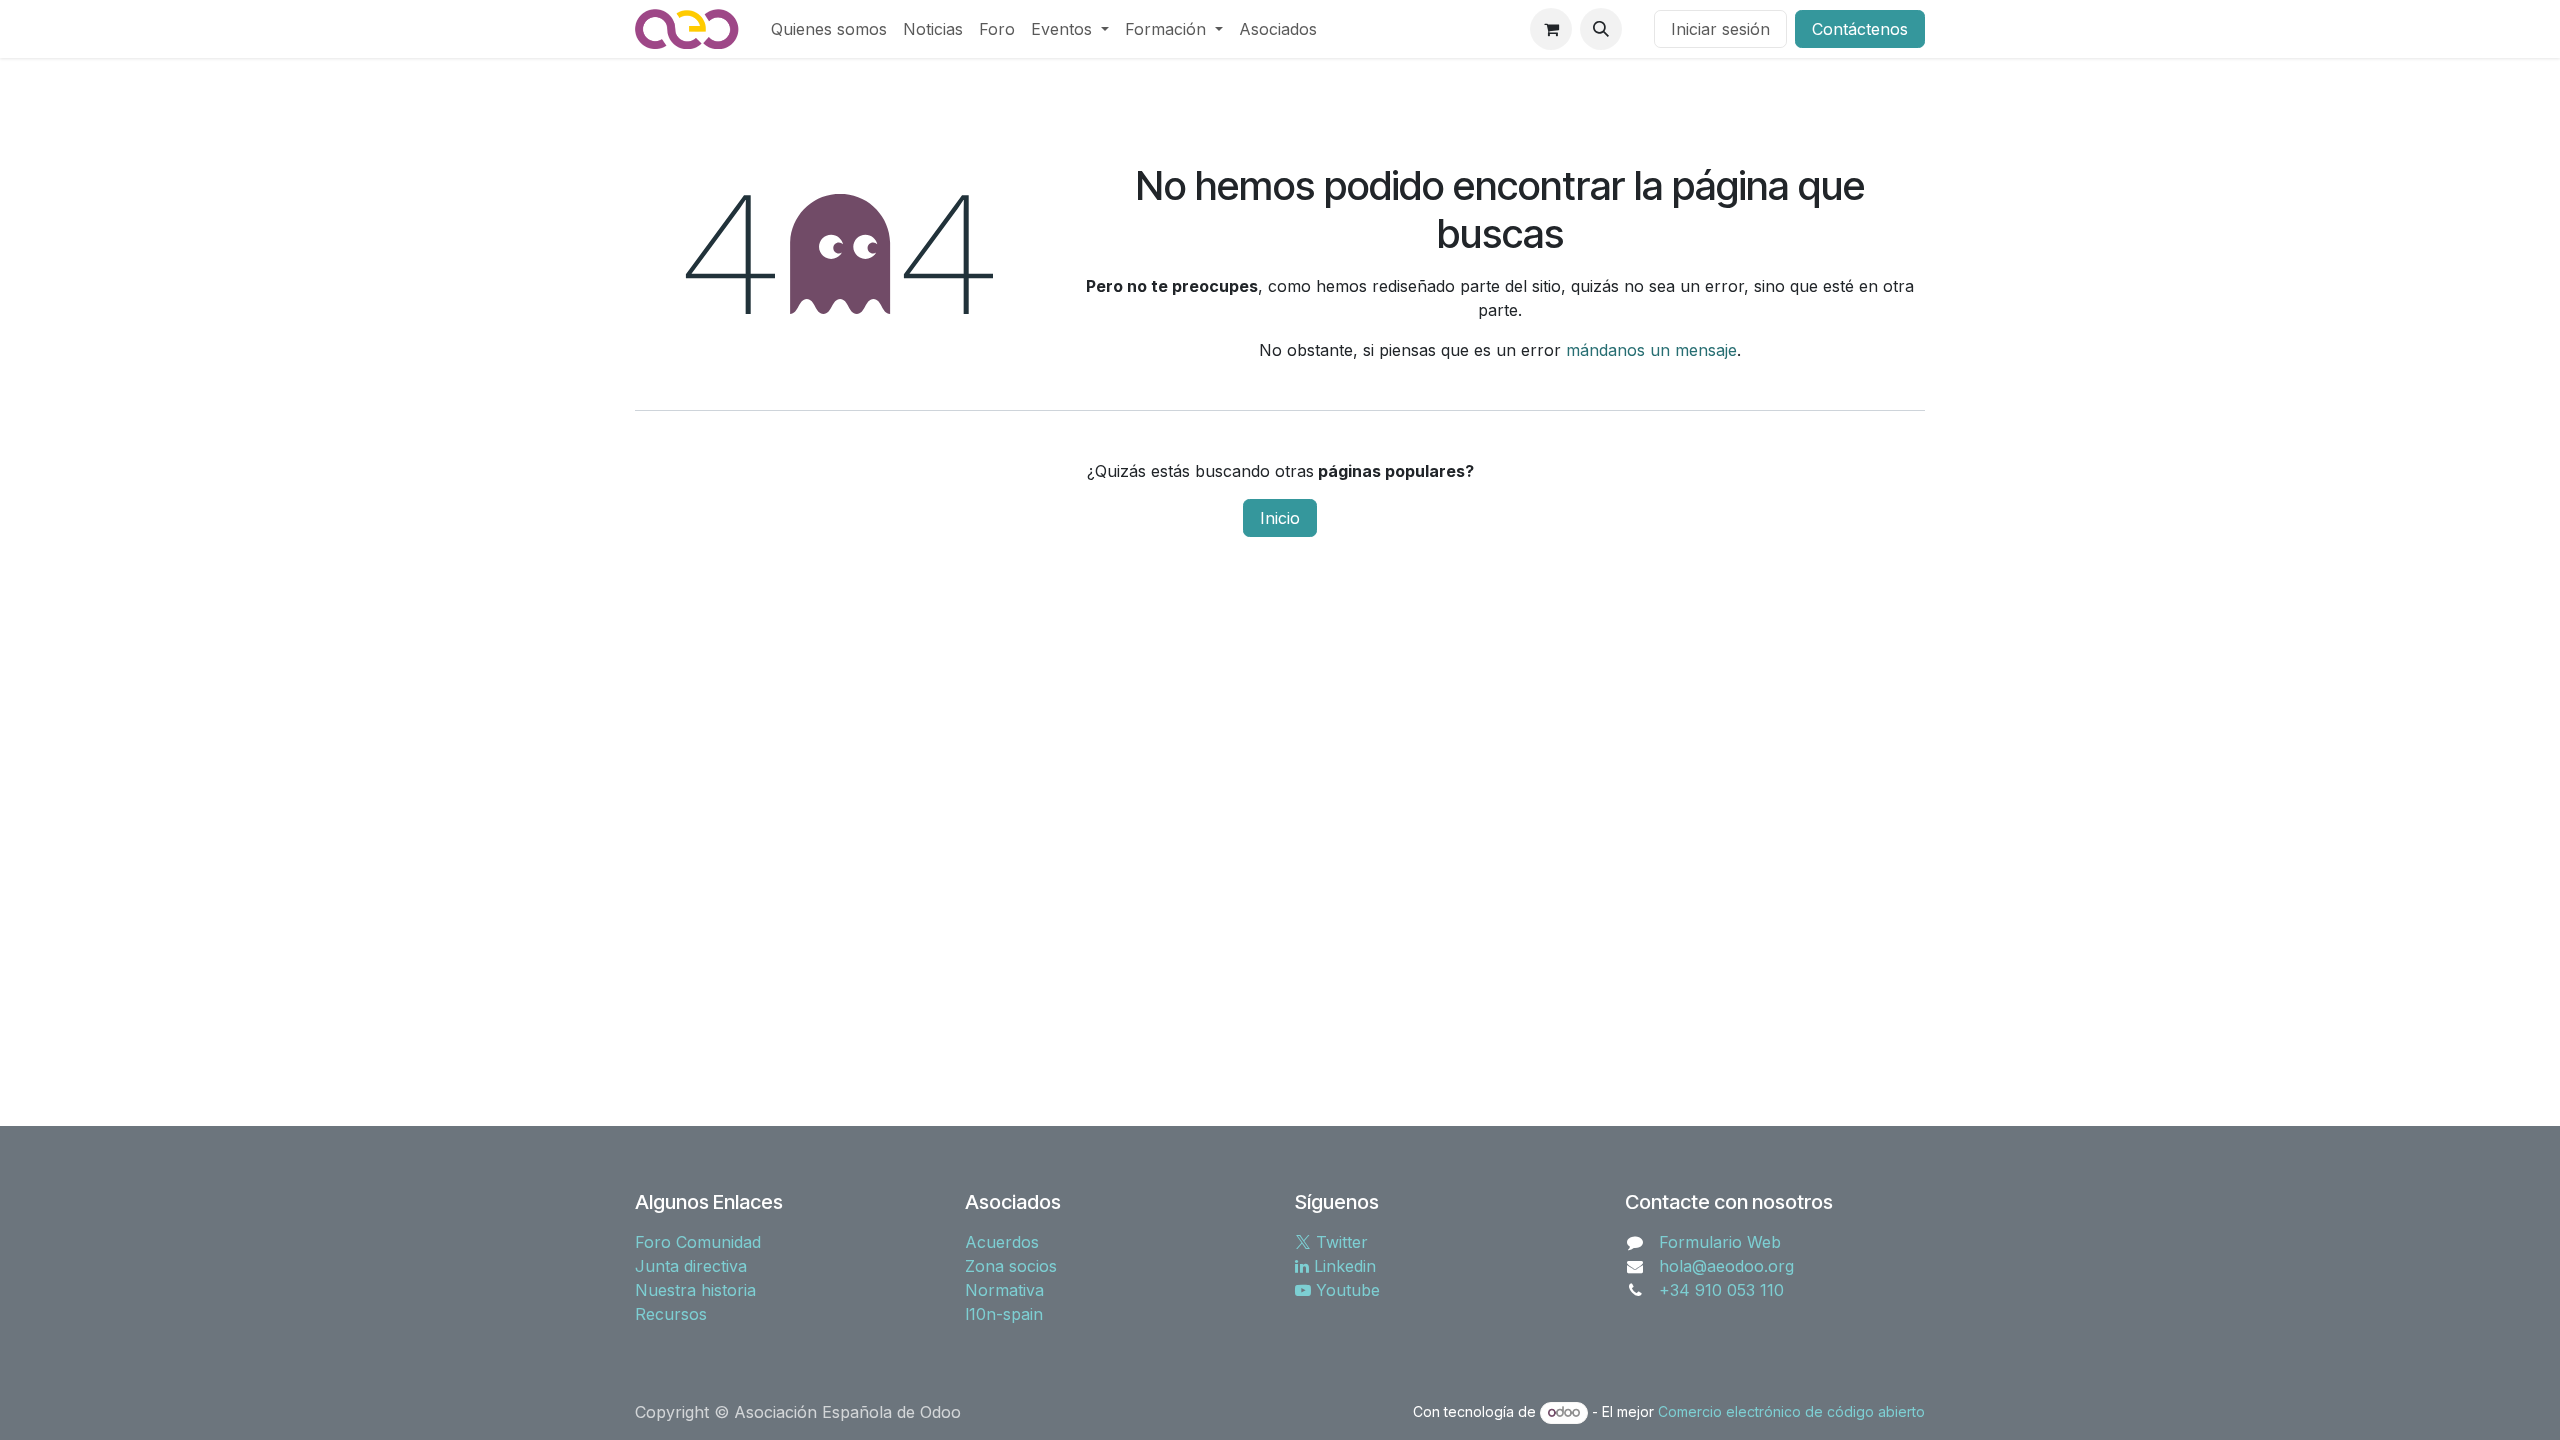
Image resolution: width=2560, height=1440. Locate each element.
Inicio (1280, 518)
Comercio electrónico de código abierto (1791, 1411)
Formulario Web (1720, 1242)
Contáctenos (1860, 29)
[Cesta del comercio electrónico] (1551, 29)
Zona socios (1011, 1266)
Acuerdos (1002, 1242)
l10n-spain (1004, 1314)
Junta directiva (691, 1266)
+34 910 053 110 (1721, 1290)
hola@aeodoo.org (1726, 1266)
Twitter (1339, 1242)
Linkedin (1342, 1266)
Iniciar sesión (1720, 29)
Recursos (671, 1314)
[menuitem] (829, 29)
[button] (1601, 29)
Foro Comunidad (698, 1242)
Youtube (1345, 1290)
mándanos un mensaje (1651, 350)
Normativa (1004, 1290)
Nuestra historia (695, 1290)
